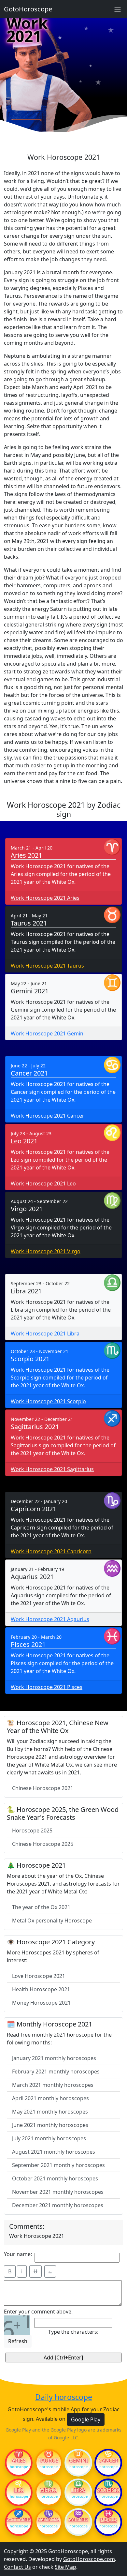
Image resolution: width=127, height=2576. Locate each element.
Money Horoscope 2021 (41, 2003)
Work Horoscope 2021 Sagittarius (52, 1469)
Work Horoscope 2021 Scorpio (48, 1401)
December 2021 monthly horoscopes (58, 2205)
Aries (19, 2461)
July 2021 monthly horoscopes (49, 2138)
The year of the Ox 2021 (41, 1907)
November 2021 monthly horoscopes (58, 2192)
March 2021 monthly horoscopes (53, 2085)
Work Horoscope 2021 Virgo (46, 1251)
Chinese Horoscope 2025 (43, 1844)
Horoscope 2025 (32, 1830)
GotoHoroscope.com (89, 2559)
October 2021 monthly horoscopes (55, 2178)
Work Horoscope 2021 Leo (43, 1183)
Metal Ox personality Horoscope (52, 1921)
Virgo (49, 2490)
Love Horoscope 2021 (39, 1976)
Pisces (108, 2520)
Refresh (18, 2341)
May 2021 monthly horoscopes (50, 2112)
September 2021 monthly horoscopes (58, 2165)
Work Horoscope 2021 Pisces (47, 1687)
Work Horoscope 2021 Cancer (48, 1116)
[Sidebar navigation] (118, 9)
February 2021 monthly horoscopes (56, 2071)
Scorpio (108, 2490)
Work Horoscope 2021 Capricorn (51, 1551)
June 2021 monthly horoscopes (50, 2125)
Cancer (108, 2461)
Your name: (18, 2254)
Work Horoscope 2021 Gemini (48, 1033)
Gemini (78, 2461)
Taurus (49, 2461)
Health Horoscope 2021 (41, 1989)
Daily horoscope (64, 2397)
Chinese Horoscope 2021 (43, 1788)
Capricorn (49, 2520)
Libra (78, 2490)
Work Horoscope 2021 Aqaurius (50, 1619)
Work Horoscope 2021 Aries (45, 898)
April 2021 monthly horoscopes (50, 2098)
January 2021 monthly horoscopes (54, 2058)
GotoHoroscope (28, 9)
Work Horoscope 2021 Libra (45, 1333)
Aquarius (78, 2520)
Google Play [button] (86, 2419)
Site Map (65, 2567)
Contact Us (17, 2567)
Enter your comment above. (38, 2312)
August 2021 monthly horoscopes (54, 2152)
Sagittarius (19, 2520)
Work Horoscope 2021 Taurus (47, 966)
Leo (19, 2490)
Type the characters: (73, 2332)
